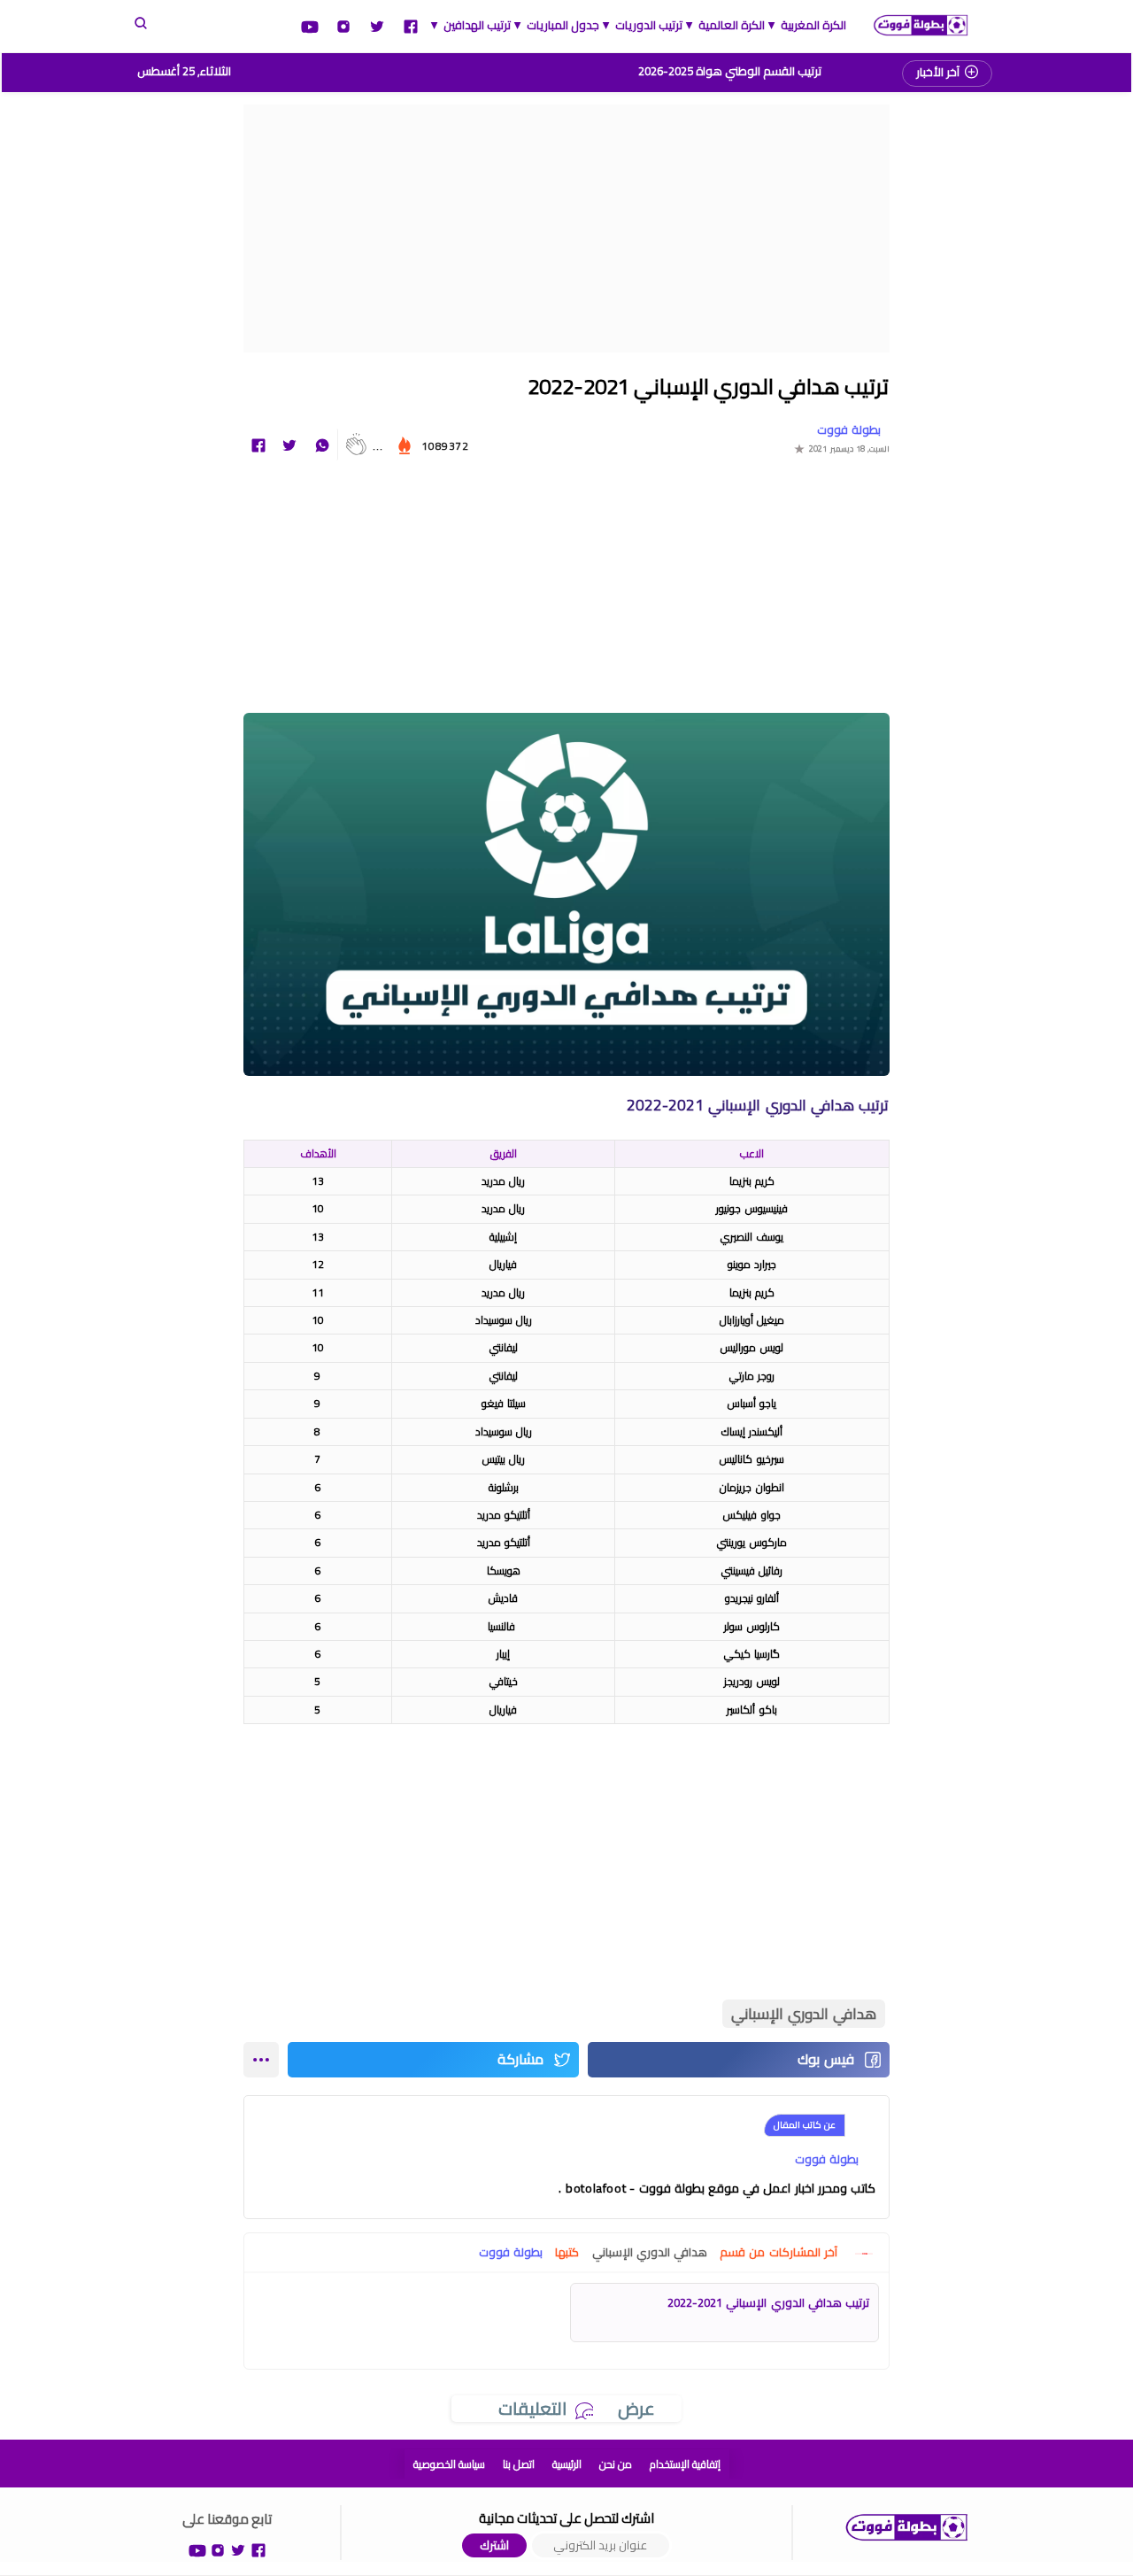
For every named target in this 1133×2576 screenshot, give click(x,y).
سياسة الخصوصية (449, 2464)
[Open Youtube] (310, 25)
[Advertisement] (566, 228)
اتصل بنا (519, 2464)
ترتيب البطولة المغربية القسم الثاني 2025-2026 (730, 71)
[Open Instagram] (343, 25)
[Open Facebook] (411, 25)
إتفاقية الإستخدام (685, 2464)
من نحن (616, 2464)
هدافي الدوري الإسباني (804, 2014)
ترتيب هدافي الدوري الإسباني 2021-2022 (768, 2302)
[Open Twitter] (377, 25)
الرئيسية (567, 2464)
